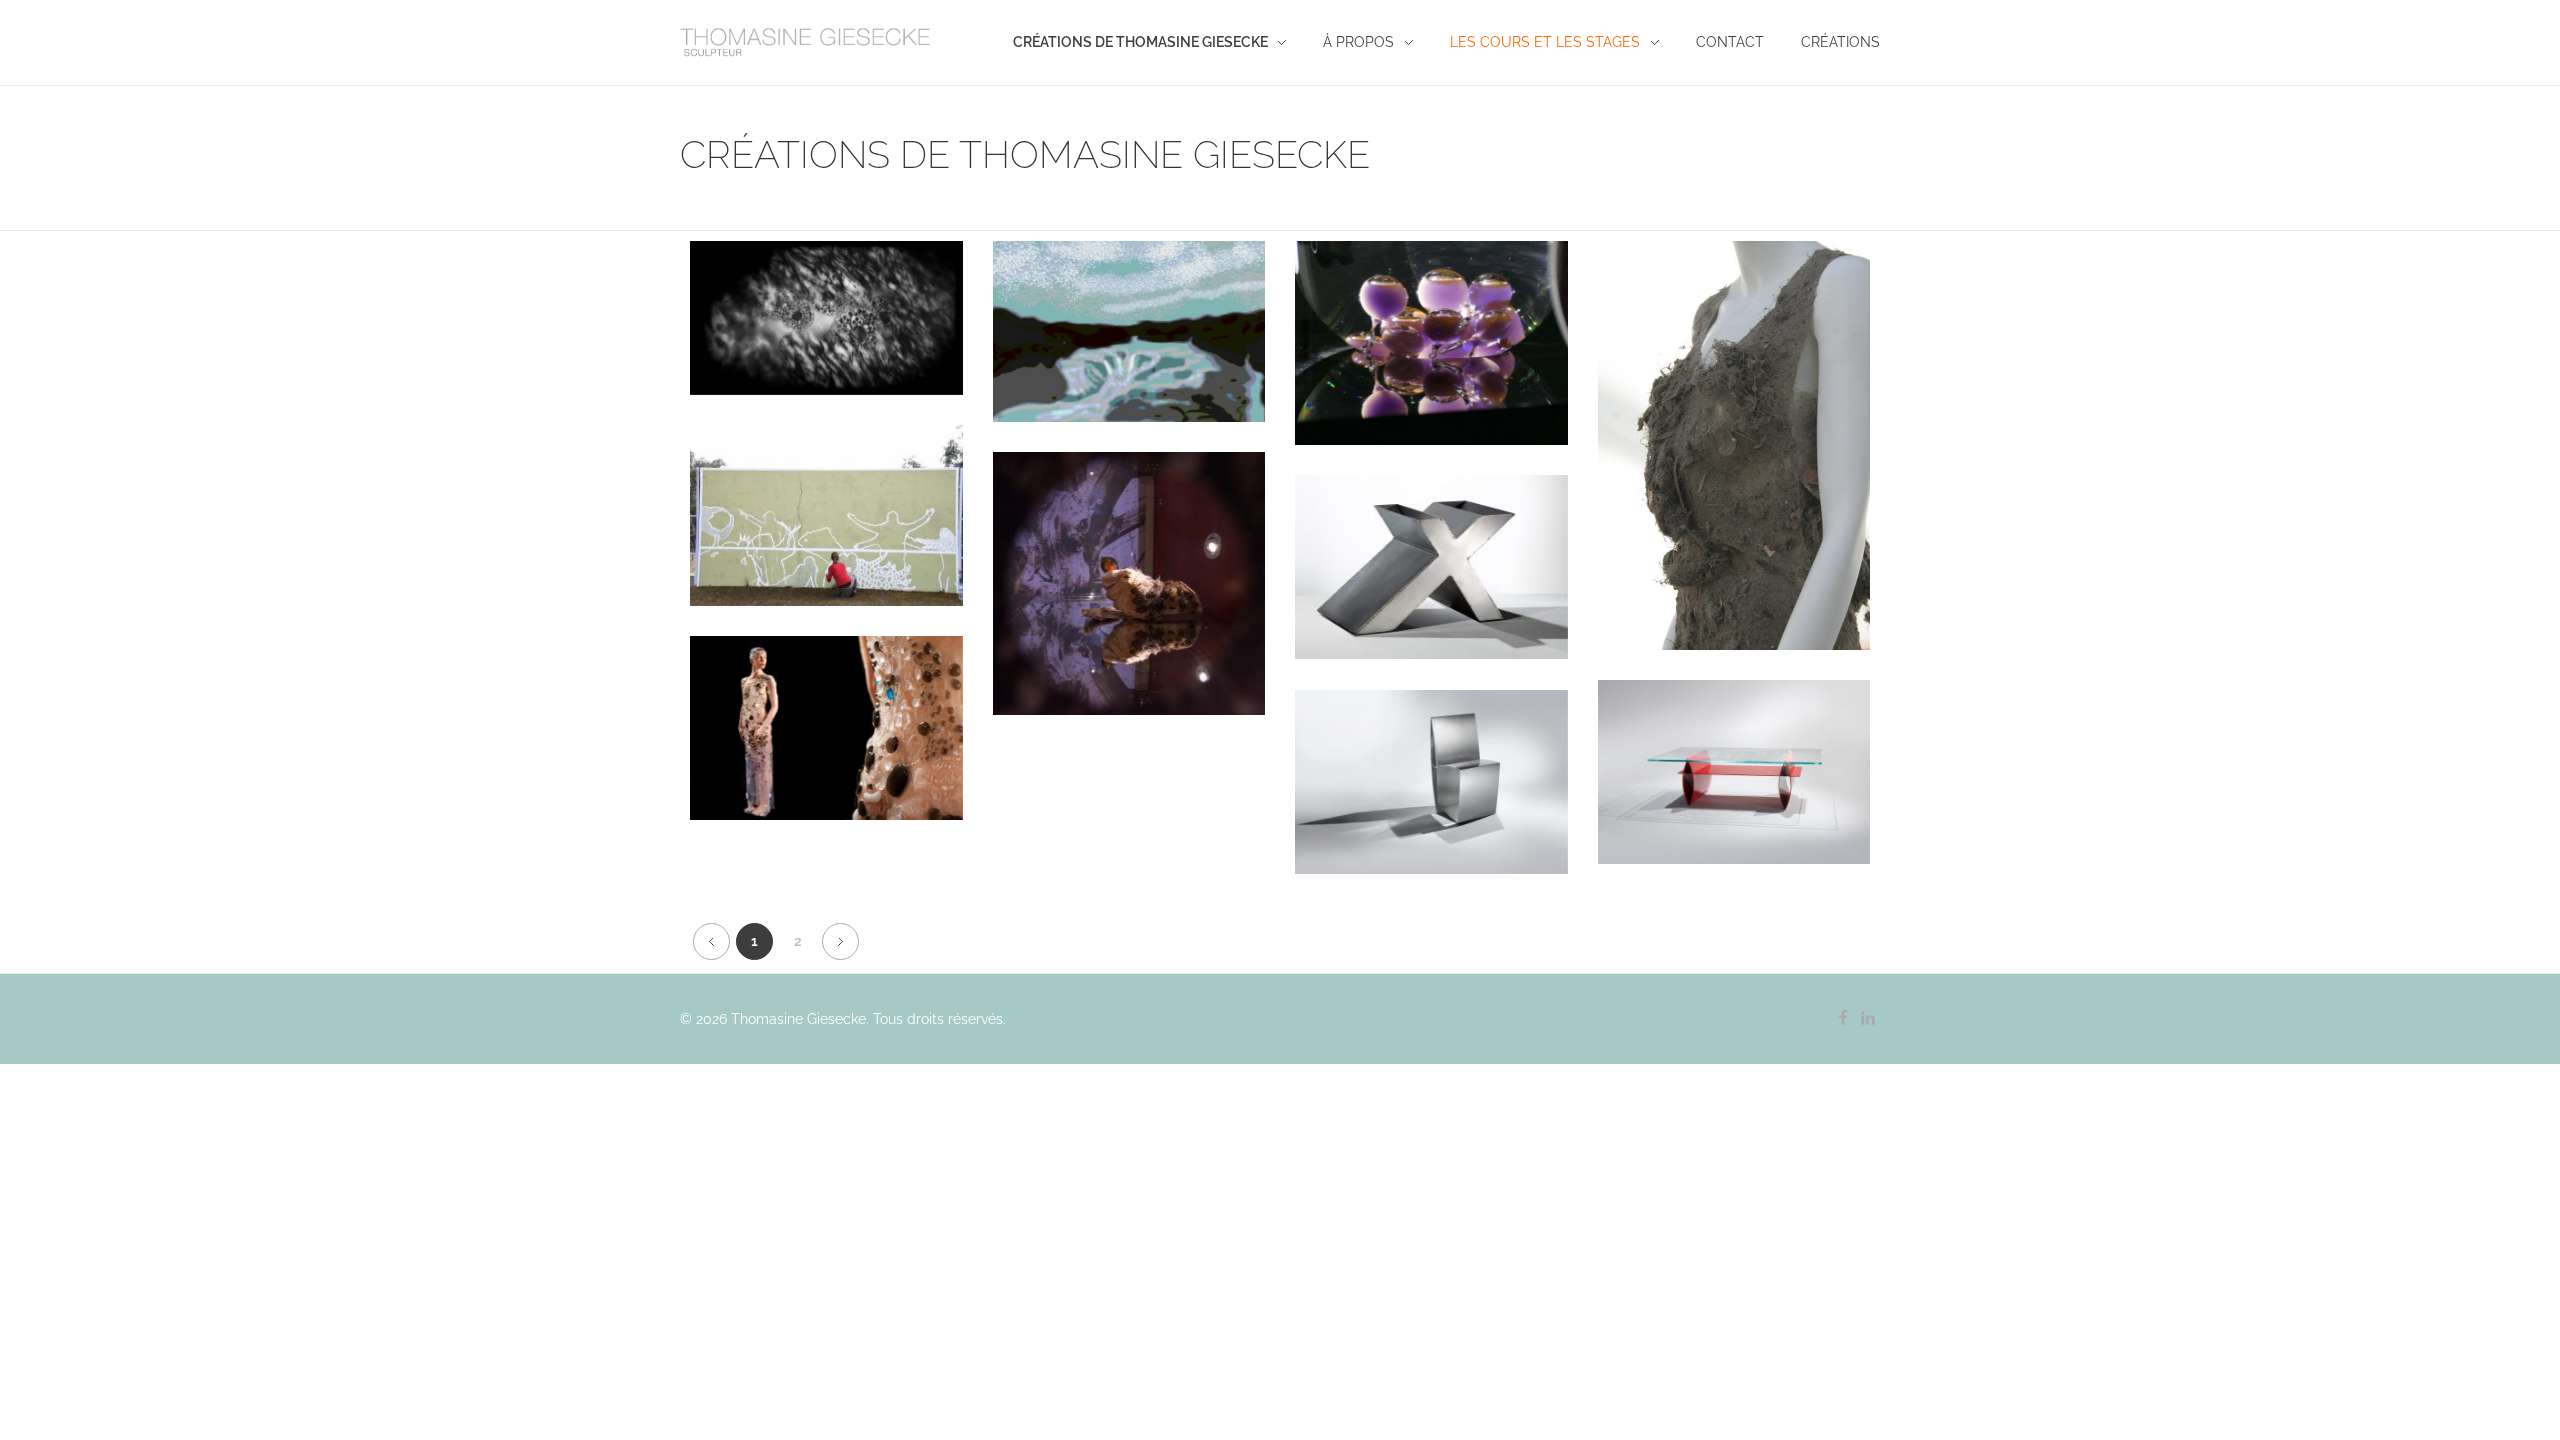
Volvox (1431, 383)
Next (840, 941)
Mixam (1431, 608)
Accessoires (1733, 523)
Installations (1431, 408)
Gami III (1734, 812)
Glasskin (826, 769)
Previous (711, 941)
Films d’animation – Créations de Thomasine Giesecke (1128, 371)
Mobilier (1485, 632)
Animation (872, 396)
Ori (1431, 822)
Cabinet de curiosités (1129, 624)
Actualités (779, 396)
